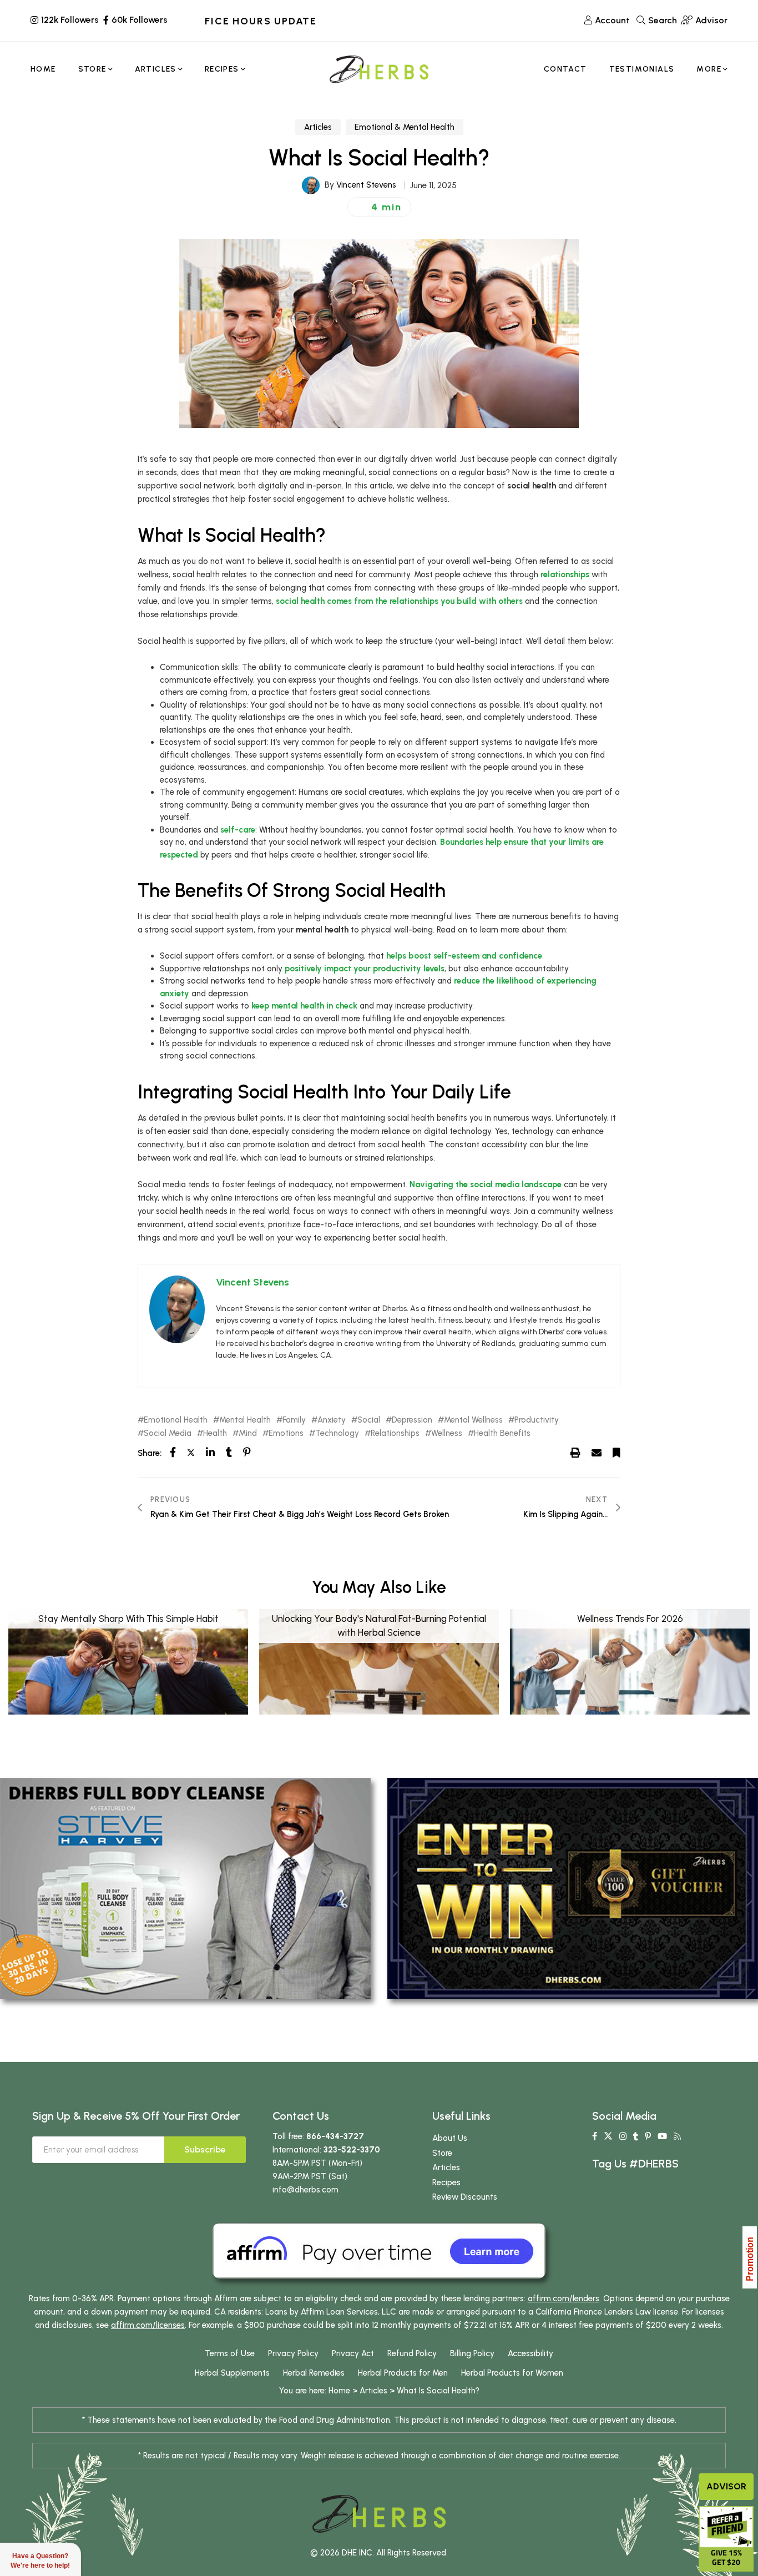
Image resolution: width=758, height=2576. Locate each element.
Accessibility (530, 2353)
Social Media (168, 1433)
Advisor (726, 2486)
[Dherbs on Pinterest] (648, 2136)
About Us (450, 2138)
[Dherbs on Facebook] (595, 2136)
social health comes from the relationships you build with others (399, 601)
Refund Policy (412, 2353)
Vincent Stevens (366, 185)
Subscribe (205, 2149)
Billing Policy (472, 2353)
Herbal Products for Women (512, 2373)
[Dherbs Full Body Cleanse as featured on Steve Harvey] (185, 1888)
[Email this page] (597, 1453)
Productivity (537, 1420)
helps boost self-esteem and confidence (464, 956)
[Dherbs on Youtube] (662, 2136)
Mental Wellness (473, 1420)
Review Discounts (465, 2197)
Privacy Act (353, 2353)
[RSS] (677, 2136)
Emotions (286, 1433)
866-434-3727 (335, 2136)
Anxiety (332, 1420)
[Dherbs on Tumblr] (636, 2136)
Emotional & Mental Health (405, 127)
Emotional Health (176, 1420)
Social (369, 1420)
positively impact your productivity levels (365, 969)
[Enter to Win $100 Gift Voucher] (573, 1888)
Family (294, 1420)
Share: (150, 1453)
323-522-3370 (352, 2150)
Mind (248, 1433)
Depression (412, 1420)
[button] (379, 207)
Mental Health (245, 1420)
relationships (565, 574)
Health (215, 1433)
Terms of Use (230, 2353)
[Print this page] (575, 1453)
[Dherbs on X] (608, 2136)
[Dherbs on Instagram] (623, 2136)
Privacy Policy (293, 2353)
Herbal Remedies (314, 2373)
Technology (337, 1433)
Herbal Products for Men (403, 2373)
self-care (238, 830)
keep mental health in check (304, 1006)
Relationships (395, 1433)
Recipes (446, 2182)
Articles (318, 127)
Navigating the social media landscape (486, 1184)
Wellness (447, 1433)
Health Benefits (502, 1433)
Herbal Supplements (232, 2373)
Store (442, 2153)
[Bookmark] (616, 1453)
